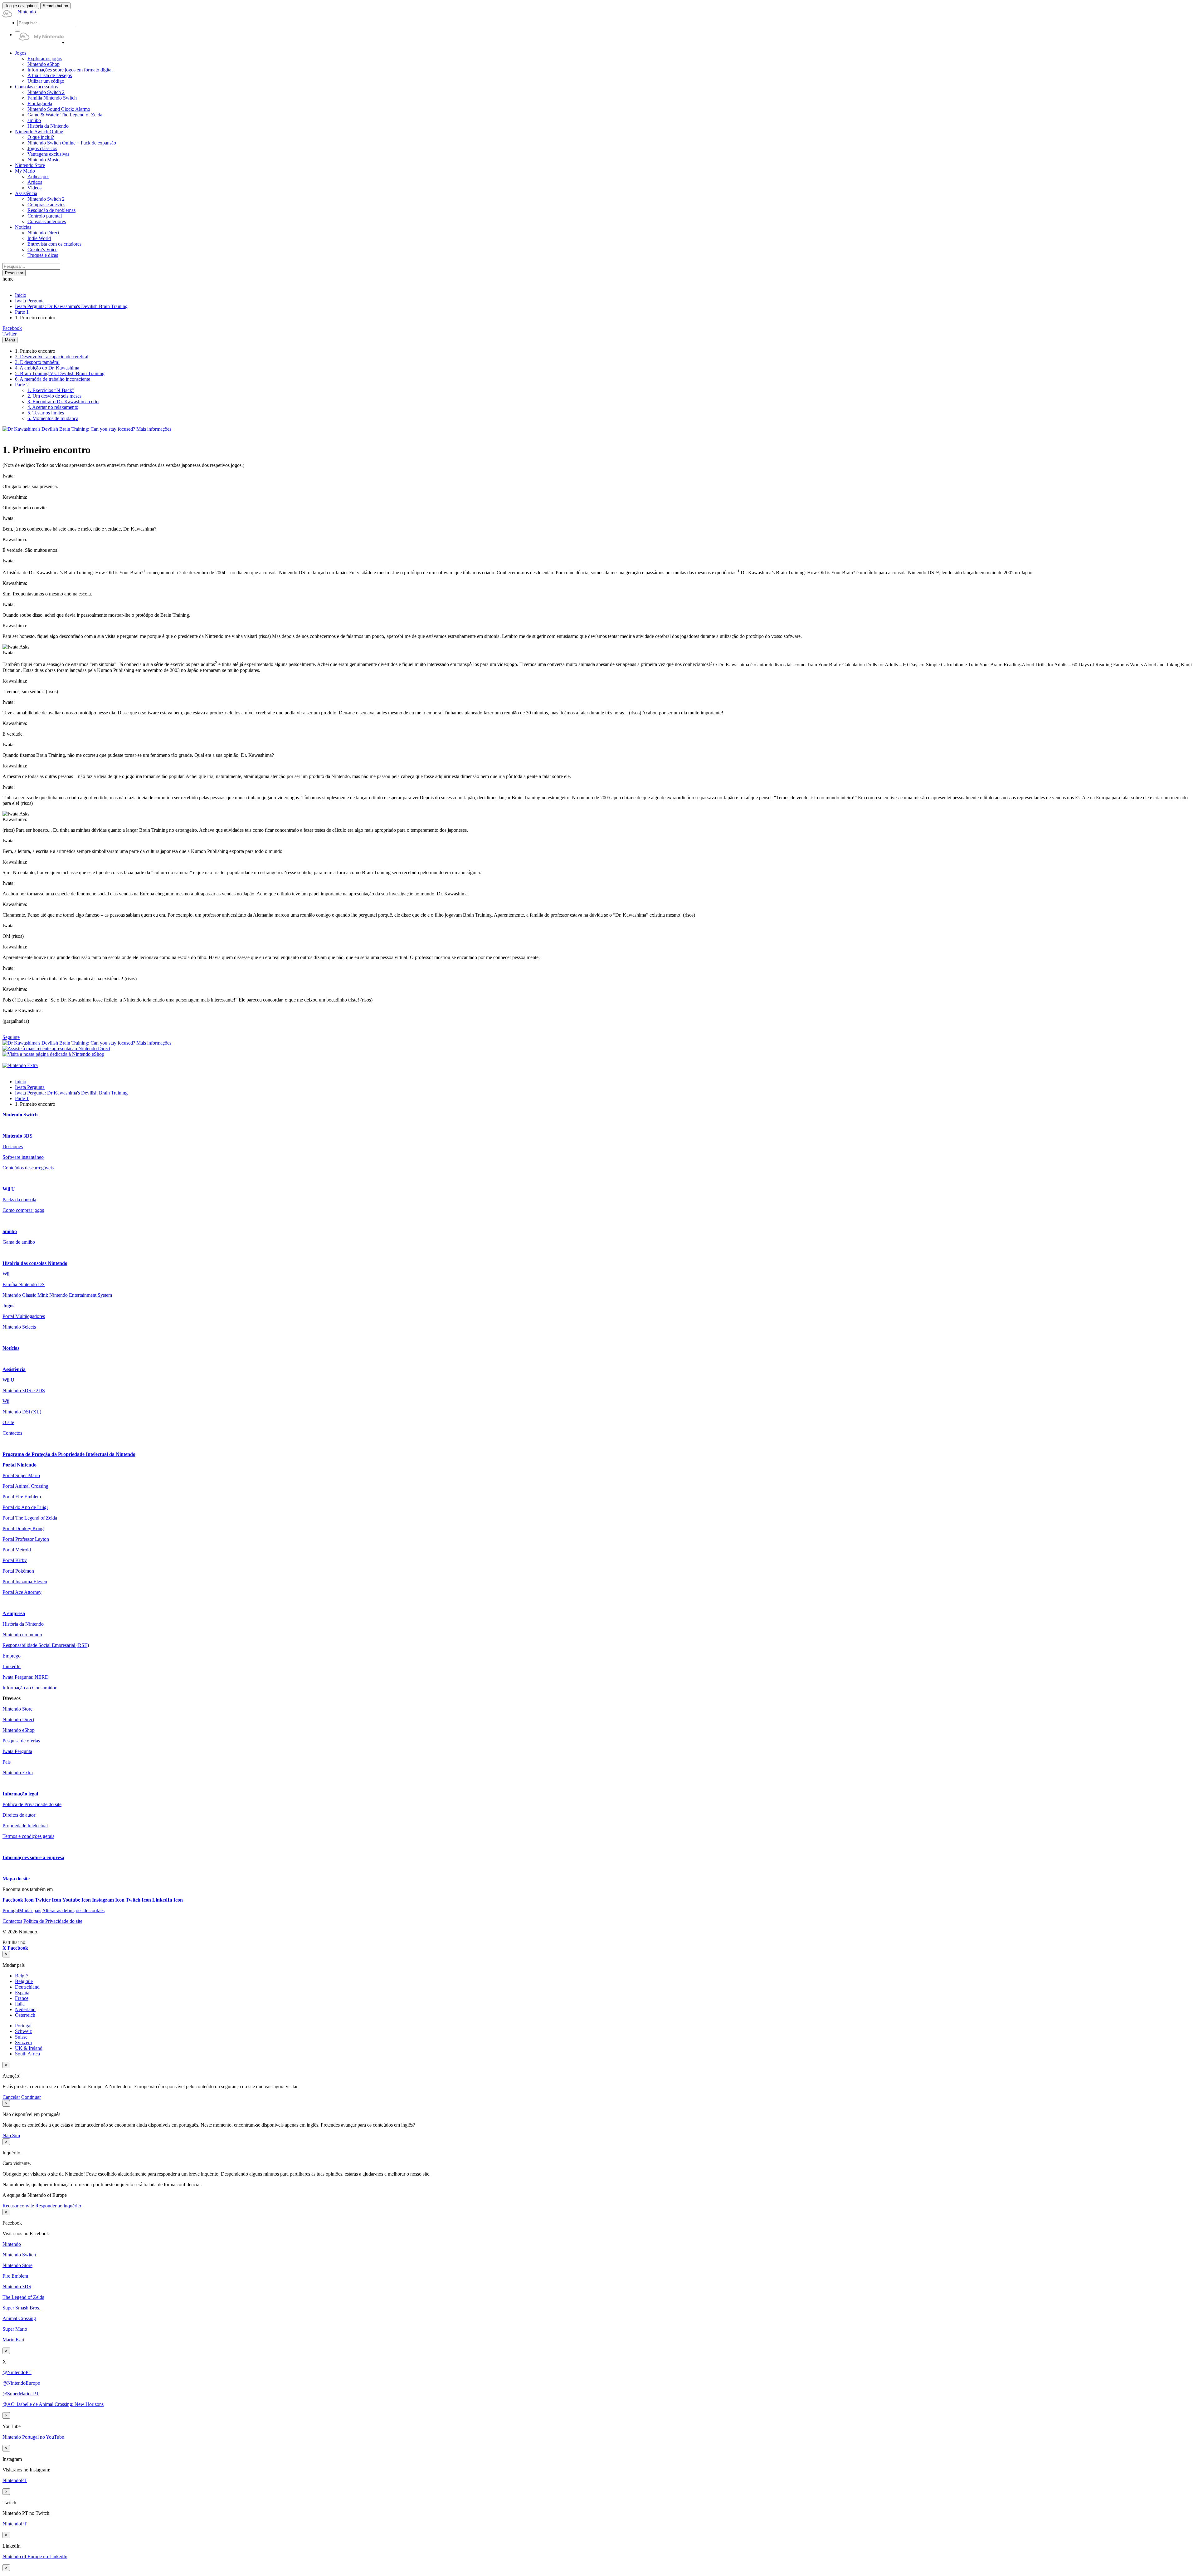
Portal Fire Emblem (22, 1497)
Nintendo (12, 2244)
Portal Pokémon (18, 1571)
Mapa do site (16, 1879)
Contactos (12, 1433)
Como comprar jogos (23, 1210)
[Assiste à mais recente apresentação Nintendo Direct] (56, 1048)
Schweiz (23, 2031)
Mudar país (22, 1910)
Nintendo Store (17, 1709)
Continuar (31, 2097)
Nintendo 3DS (17, 1136)
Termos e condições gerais (28, 1836)
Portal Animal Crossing (25, 1486)
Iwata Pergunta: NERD (26, 1677)
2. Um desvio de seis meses (54, 396)
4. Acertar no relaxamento (53, 407)
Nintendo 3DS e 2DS (24, 1391)
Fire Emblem (15, 2276)
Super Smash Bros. (21, 2308)
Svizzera (23, 2042)
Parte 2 (22, 385)
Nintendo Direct (18, 1719)
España (22, 1993)
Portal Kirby (15, 1560)
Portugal (23, 2026)
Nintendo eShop (19, 1730)
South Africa (27, 2054)
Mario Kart (13, 2340)
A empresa (14, 1613)
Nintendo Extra (18, 1773)
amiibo (10, 1231)
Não (7, 2135)
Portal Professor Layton (26, 1539)
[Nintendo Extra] (20, 1065)
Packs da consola (19, 1200)
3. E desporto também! (37, 362)
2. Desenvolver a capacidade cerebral (52, 357)
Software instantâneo (23, 1157)
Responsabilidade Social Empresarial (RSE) (46, 1645)
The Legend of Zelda (23, 2297)
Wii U (9, 1189)
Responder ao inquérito (58, 2206)
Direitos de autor (19, 1815)
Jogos (8, 1306)
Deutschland (27, 1987)
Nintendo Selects (19, 1327)
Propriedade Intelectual (25, 1826)
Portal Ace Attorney (22, 1592)
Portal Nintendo (19, 1465)
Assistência (14, 1369)
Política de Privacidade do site (32, 1804)
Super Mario (15, 2329)
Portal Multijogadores (24, 1316)
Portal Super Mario (21, 1475)
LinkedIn (12, 1666)
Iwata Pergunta (30, 301)
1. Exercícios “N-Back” (51, 390)
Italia (20, 2004)
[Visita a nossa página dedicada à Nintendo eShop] (53, 1054)
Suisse (21, 2037)
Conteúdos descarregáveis (28, 1168)
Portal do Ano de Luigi (25, 1507)
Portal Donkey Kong (23, 1528)
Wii (6, 1274)
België (21, 1976)
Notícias (11, 1348)
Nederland (25, 2009)
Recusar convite (18, 2206)
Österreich (25, 2015)
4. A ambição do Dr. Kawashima (47, 368)
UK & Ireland (29, 2048)
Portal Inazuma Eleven (25, 1582)
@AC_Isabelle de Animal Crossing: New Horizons (53, 2404)
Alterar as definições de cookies (73, 1910)
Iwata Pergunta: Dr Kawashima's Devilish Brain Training (71, 306)
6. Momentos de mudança (53, 418)
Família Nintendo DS (24, 1284)
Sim (16, 2135)
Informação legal (20, 1794)
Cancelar (11, 2097)
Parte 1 (22, 312)
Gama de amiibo (19, 1242)
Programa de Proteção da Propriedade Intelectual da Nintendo (69, 1454)
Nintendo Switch (20, 1115)
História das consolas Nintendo (35, 1263)
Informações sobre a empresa (33, 1857)
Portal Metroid (17, 1550)
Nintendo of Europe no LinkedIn (35, 2556)
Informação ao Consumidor (29, 1688)
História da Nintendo (23, 1624)
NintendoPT (15, 2480)
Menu (10, 340)
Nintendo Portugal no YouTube (33, 2437)
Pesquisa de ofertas (21, 1741)
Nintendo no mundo (22, 1635)
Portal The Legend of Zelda (30, 1518)
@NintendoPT (17, 2372)
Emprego (12, 1656)
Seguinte (11, 1037)
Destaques (13, 1146)
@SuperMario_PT (21, 2394)
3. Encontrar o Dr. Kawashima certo (63, 402)
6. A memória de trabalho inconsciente (53, 379)
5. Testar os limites (46, 413)
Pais (7, 1762)
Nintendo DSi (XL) (22, 1412)
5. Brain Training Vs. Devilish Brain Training (60, 373)
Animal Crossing (19, 2318)
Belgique (24, 1981)
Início (21, 295)
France (22, 1998)
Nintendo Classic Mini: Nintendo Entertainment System (57, 1295)
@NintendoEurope (21, 2383)
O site (8, 1422)
